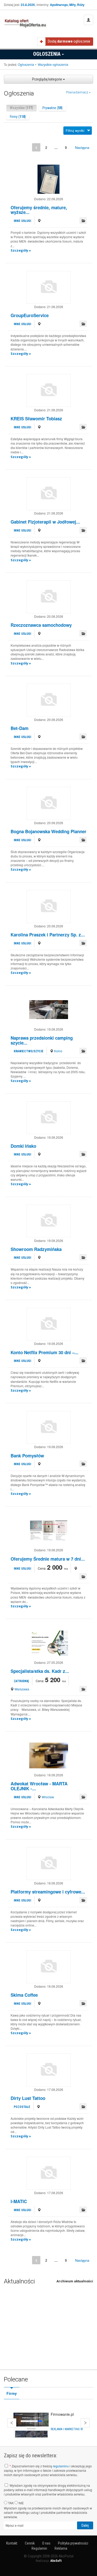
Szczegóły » (21, 250)
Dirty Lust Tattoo (28, 2098)
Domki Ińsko (23, 1146)
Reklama (61, 2548)
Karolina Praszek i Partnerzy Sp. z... (48, 935)
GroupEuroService (30, 315)
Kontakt (12, 2543)
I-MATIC (19, 2201)
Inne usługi (22, 221)
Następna (82, 147)
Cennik (30, 2543)
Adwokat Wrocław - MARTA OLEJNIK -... (39, 1786)
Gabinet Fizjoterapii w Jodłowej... (45, 522)
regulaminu (61, 2466)
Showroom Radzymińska (36, 1249)
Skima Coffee (24, 1995)
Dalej (85, 2423)
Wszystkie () (21, 108)
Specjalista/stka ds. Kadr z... (40, 1671)
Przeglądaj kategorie (47, 79)
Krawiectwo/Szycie (29, 1051)
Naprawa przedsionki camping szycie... (42, 1040)
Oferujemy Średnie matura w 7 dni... (48, 1559)
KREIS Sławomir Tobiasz (36, 419)
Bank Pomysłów (27, 1456)
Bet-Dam (20, 728)
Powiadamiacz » (78, 92)
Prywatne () (53, 108)
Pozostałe (22, 2107)
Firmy (12, 2394)
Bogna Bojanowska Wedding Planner (48, 831)
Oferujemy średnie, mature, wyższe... (39, 210)
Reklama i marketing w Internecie (71, 2429)
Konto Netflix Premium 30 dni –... (44, 1352)
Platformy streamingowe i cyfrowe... (48, 1892)
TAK (10, 2503)
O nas (46, 2543)
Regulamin (39, 2548)
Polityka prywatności (73, 2543)
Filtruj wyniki (75, 130)
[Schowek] (83, 220)
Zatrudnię (21, 1681)
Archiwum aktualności (75, 2281)
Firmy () (18, 117)
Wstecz (12, 2423)
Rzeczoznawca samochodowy (41, 625)
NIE (21, 2503)
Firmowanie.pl (62, 2414)
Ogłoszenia (47, 54)
